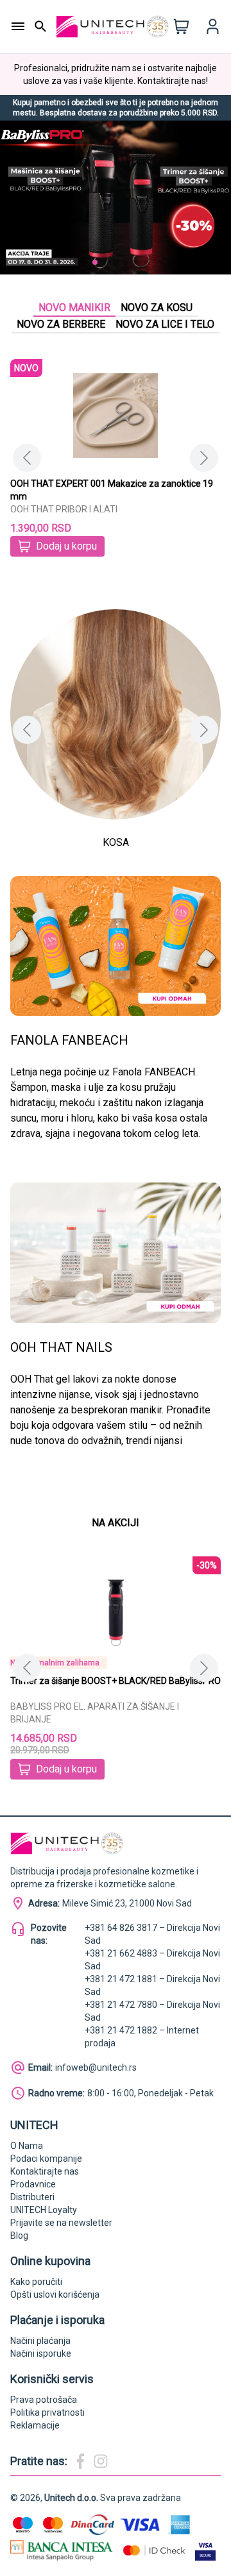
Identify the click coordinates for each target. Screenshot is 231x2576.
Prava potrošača (44, 2400)
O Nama (27, 2146)
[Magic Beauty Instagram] (101, 2461)
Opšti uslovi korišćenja (55, 2294)
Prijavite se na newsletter (61, 2223)
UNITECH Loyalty (44, 2210)
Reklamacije (35, 2425)
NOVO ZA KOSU (157, 307)
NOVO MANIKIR (74, 307)
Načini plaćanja (40, 2341)
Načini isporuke (41, 2353)
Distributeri (32, 2197)
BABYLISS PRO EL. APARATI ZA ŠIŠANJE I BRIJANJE (86, 1713)
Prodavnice (33, 2184)
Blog (19, 2235)
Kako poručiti (36, 2282)
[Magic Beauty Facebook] (80, 2461)
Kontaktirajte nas (45, 2171)
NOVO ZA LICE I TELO (165, 324)
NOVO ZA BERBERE (61, 324)
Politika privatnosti (47, 2412)
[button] (85, 262)
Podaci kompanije (46, 2159)
